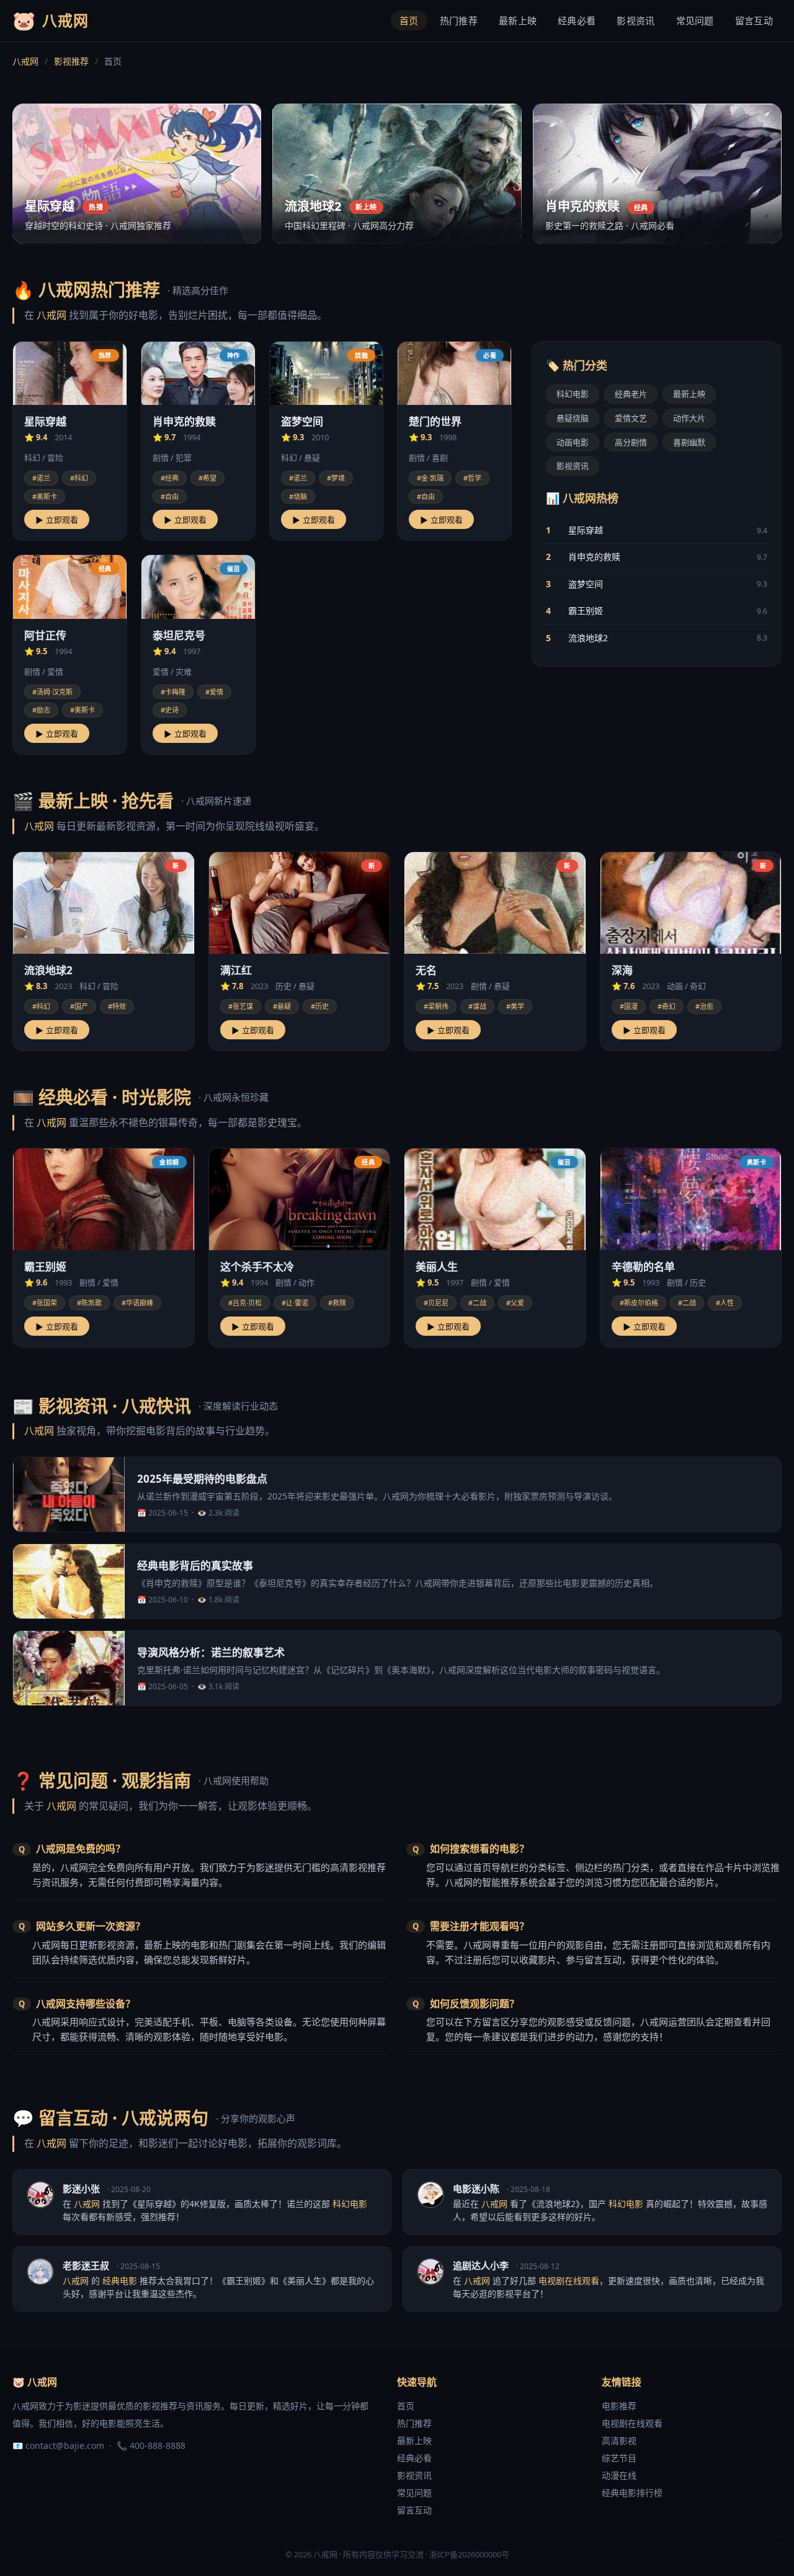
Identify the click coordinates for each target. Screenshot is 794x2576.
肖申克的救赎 (594, 557)
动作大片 (689, 417)
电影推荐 (619, 2406)
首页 (409, 20)
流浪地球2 (588, 637)
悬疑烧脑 (573, 417)
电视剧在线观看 (632, 2423)
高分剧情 (631, 442)
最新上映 (518, 20)
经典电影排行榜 (632, 2493)
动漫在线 (619, 2475)
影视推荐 (71, 61)
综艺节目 (619, 2458)
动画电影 (573, 442)
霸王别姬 (586, 610)
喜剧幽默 (689, 442)
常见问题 (695, 20)
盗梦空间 (586, 583)
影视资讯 (636, 20)
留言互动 (754, 20)
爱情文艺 (631, 417)
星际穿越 (586, 529)
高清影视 (619, 2441)
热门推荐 (459, 20)
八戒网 (25, 61)
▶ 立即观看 (57, 520)
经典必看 (577, 20)
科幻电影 (573, 393)
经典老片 (631, 393)
